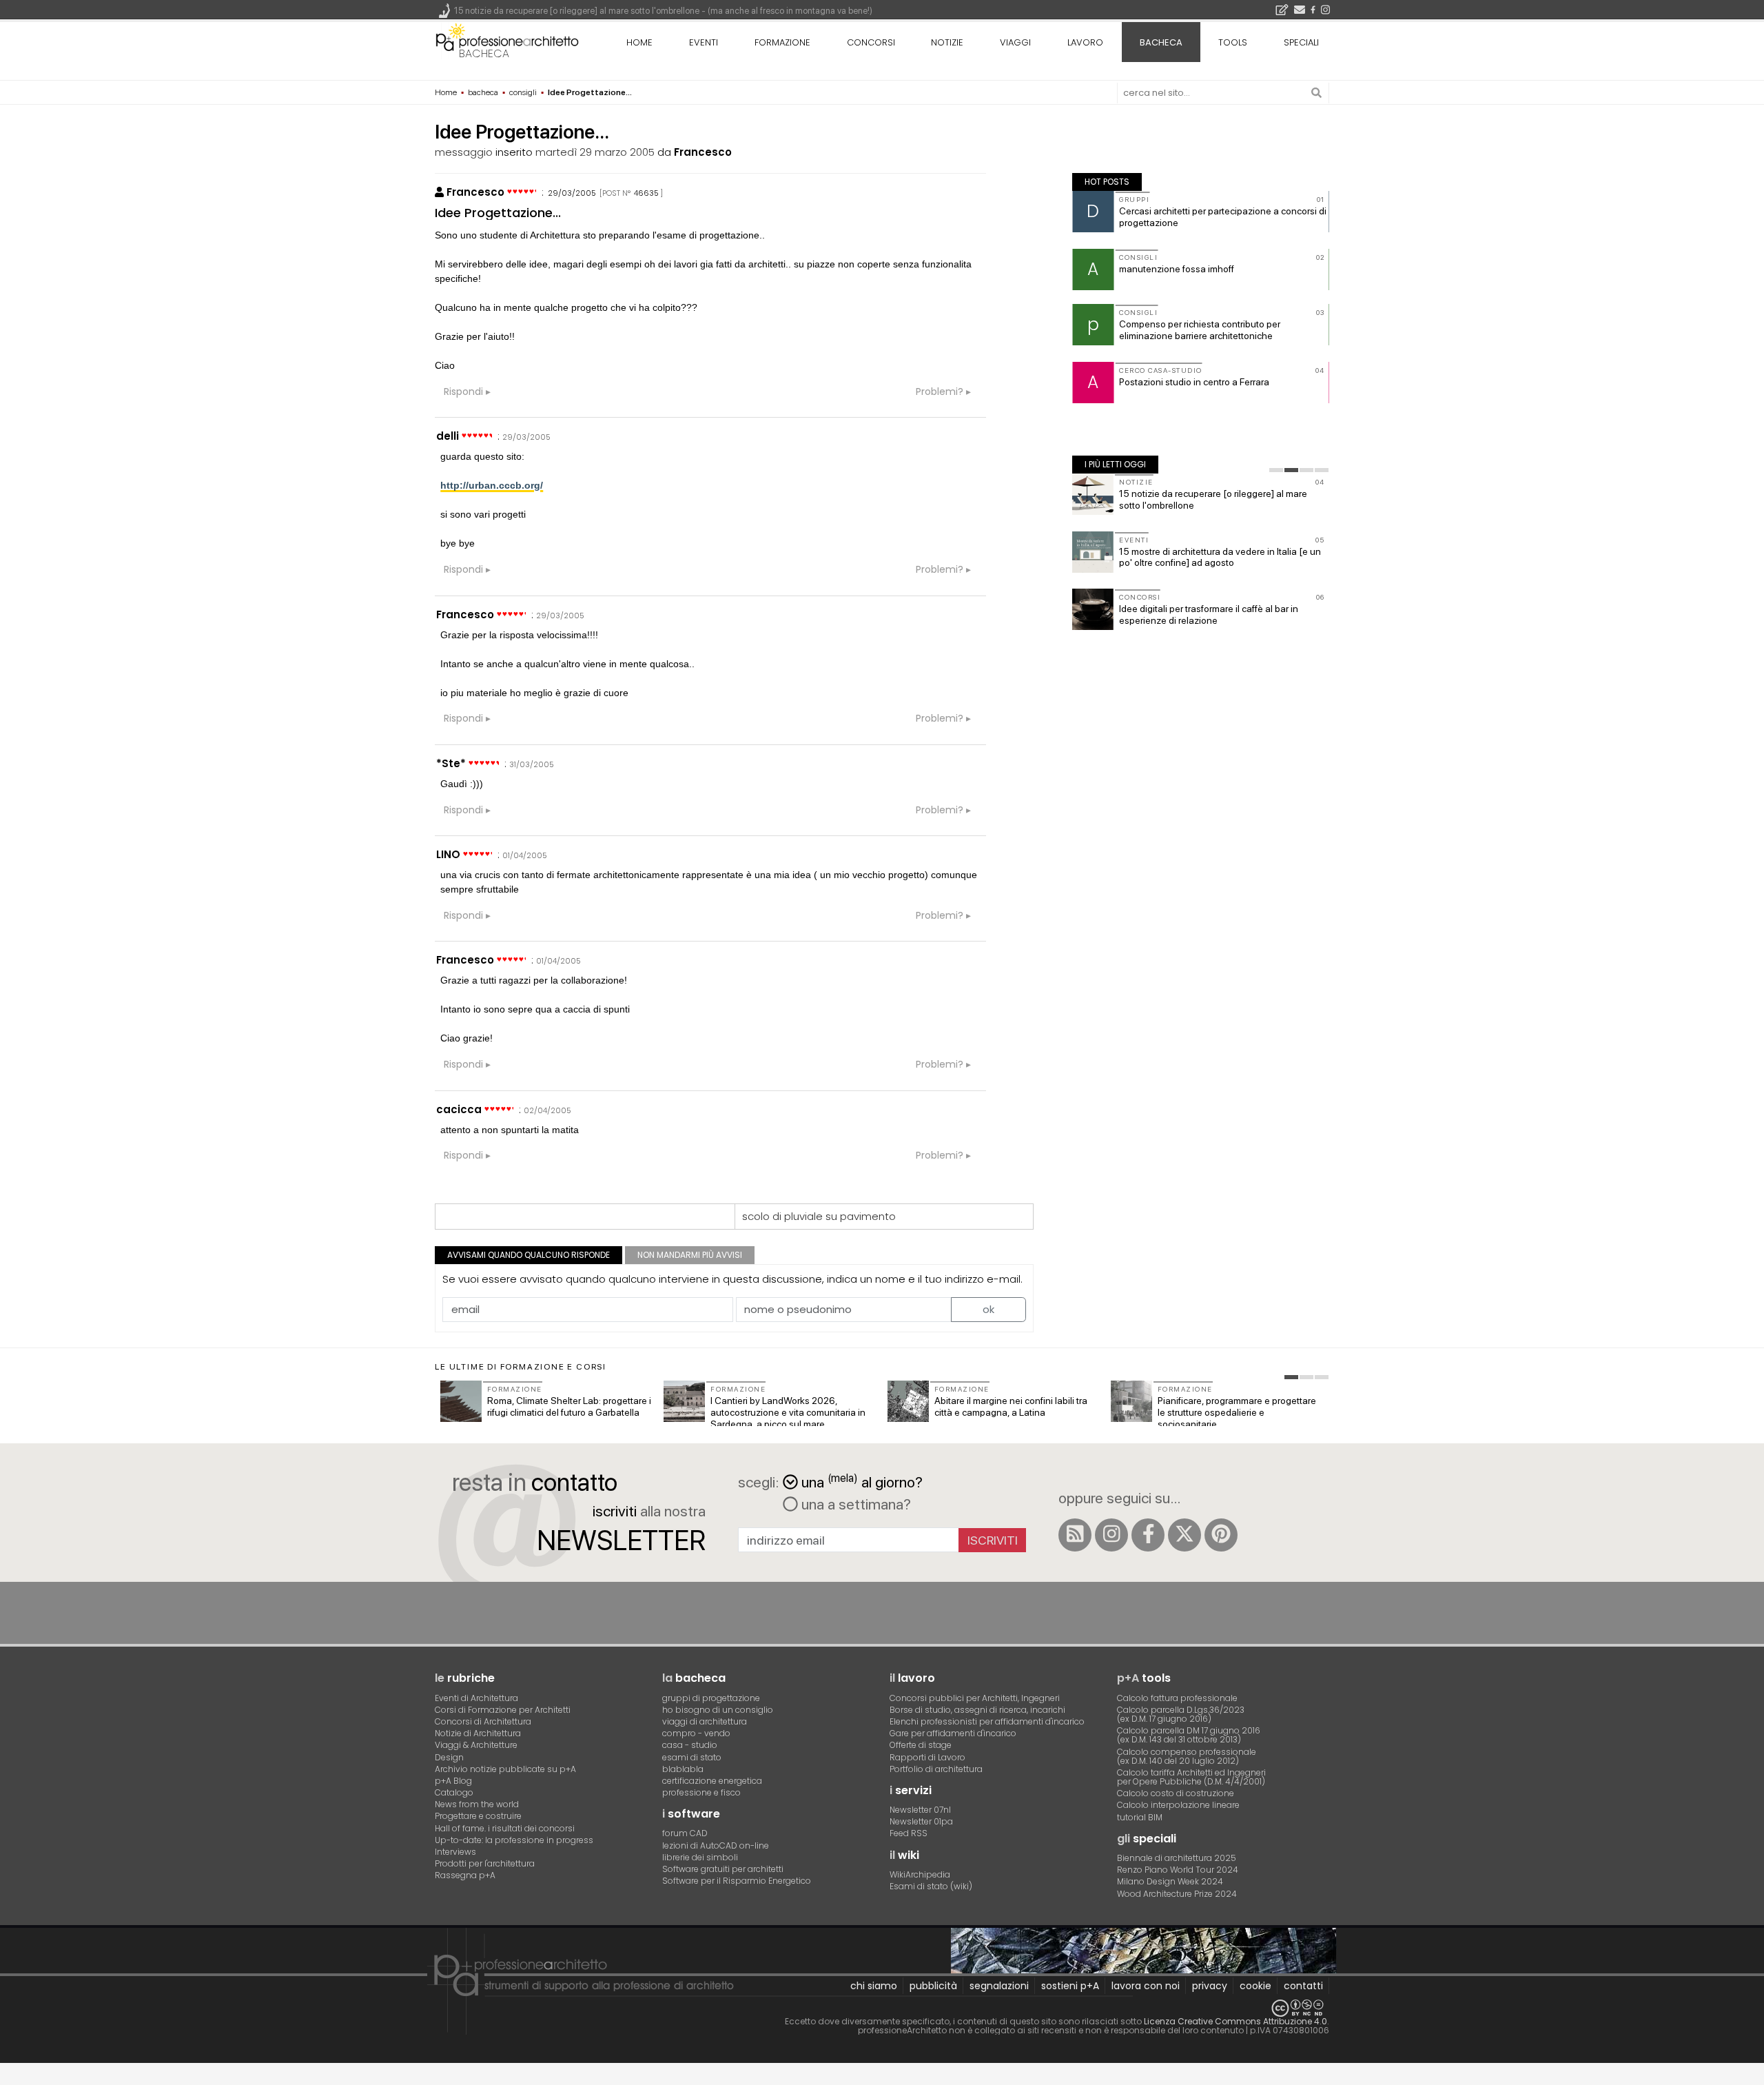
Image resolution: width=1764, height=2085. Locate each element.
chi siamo (874, 1986)
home (639, 42)
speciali (1301, 42)
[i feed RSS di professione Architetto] (1075, 1535)
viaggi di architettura (705, 1721)
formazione (782, 42)
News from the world (477, 1804)
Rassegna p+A (465, 1875)
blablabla (683, 1769)
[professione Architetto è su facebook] (1148, 1535)
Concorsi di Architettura (483, 1721)
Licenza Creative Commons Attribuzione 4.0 (1235, 2021)
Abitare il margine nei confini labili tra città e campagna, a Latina (1011, 1406)
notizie (947, 42)
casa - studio (690, 1745)
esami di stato (692, 1757)
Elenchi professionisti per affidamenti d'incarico (987, 1721)
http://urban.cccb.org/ (492, 485)
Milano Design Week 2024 (1170, 1881)
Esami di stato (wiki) (931, 1886)
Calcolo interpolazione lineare (1178, 1805)
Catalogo (454, 1792)
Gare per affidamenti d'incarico (953, 1733)
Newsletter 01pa (921, 1821)
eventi (704, 42)
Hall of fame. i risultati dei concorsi (505, 1828)
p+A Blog (453, 1781)
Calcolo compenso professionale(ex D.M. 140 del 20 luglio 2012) (1187, 1756)
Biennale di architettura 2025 (1177, 1858)
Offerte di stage (921, 1745)
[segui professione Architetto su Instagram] (1111, 1535)
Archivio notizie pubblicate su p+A (505, 1769)
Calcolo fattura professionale (1177, 1698)
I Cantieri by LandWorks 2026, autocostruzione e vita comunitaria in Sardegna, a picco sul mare (788, 1412)
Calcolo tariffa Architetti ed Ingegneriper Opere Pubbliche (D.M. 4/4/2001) (1191, 1777)
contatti (1303, 1986)
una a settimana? (854, 1504)
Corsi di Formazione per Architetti (503, 1710)
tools (1233, 42)
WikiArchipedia (920, 1874)
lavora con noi (1146, 1986)
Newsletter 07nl (920, 1810)
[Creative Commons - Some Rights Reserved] (882, 2008)
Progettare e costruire (478, 1816)
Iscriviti (993, 1540)
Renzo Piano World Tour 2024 (1178, 1870)
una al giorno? (862, 1481)
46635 (646, 193)
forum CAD (685, 1833)
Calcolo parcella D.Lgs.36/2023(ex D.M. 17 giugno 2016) (1181, 1714)
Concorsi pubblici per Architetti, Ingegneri (975, 1698)
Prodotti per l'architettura (485, 1863)
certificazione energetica (712, 1781)
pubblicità (933, 1986)
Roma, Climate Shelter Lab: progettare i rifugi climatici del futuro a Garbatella (569, 1406)
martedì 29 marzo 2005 (595, 152)
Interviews (455, 1852)
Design (449, 1757)
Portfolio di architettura (936, 1769)
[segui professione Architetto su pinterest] (1221, 1535)
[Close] (9, 2078)
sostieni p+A (1070, 1986)
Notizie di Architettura (478, 1733)
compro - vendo (696, 1733)
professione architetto (507, 41)
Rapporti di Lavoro (927, 1757)
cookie (1255, 1986)
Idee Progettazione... (498, 213)
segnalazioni (999, 1986)
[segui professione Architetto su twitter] (1184, 1535)
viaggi (1015, 42)
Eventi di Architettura (476, 1698)
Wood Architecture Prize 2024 (1177, 1894)
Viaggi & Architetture (476, 1745)
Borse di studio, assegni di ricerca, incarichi (977, 1710)
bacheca (484, 53)
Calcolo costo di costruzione (1176, 1793)
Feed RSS (909, 1833)
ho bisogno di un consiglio (718, 1710)
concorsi (871, 42)
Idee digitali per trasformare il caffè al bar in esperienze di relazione (1209, 614)
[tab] (1276, 470)
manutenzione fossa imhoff (1177, 269)
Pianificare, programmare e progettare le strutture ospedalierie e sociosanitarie (1237, 1412)
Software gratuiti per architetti (723, 1869)
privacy (1210, 1986)
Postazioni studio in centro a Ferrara (1194, 382)
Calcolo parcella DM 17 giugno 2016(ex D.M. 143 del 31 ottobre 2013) (1189, 1735)
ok (988, 1309)
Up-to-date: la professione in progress (514, 1840)
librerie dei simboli (700, 1857)
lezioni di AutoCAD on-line (716, 1845)
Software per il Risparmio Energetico (737, 1881)
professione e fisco (701, 1792)
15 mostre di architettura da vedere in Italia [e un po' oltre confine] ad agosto (1220, 557)
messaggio (464, 152)
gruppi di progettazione (711, 1698)
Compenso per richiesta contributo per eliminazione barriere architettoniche (1200, 330)
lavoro (1085, 42)
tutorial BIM (1140, 1817)
